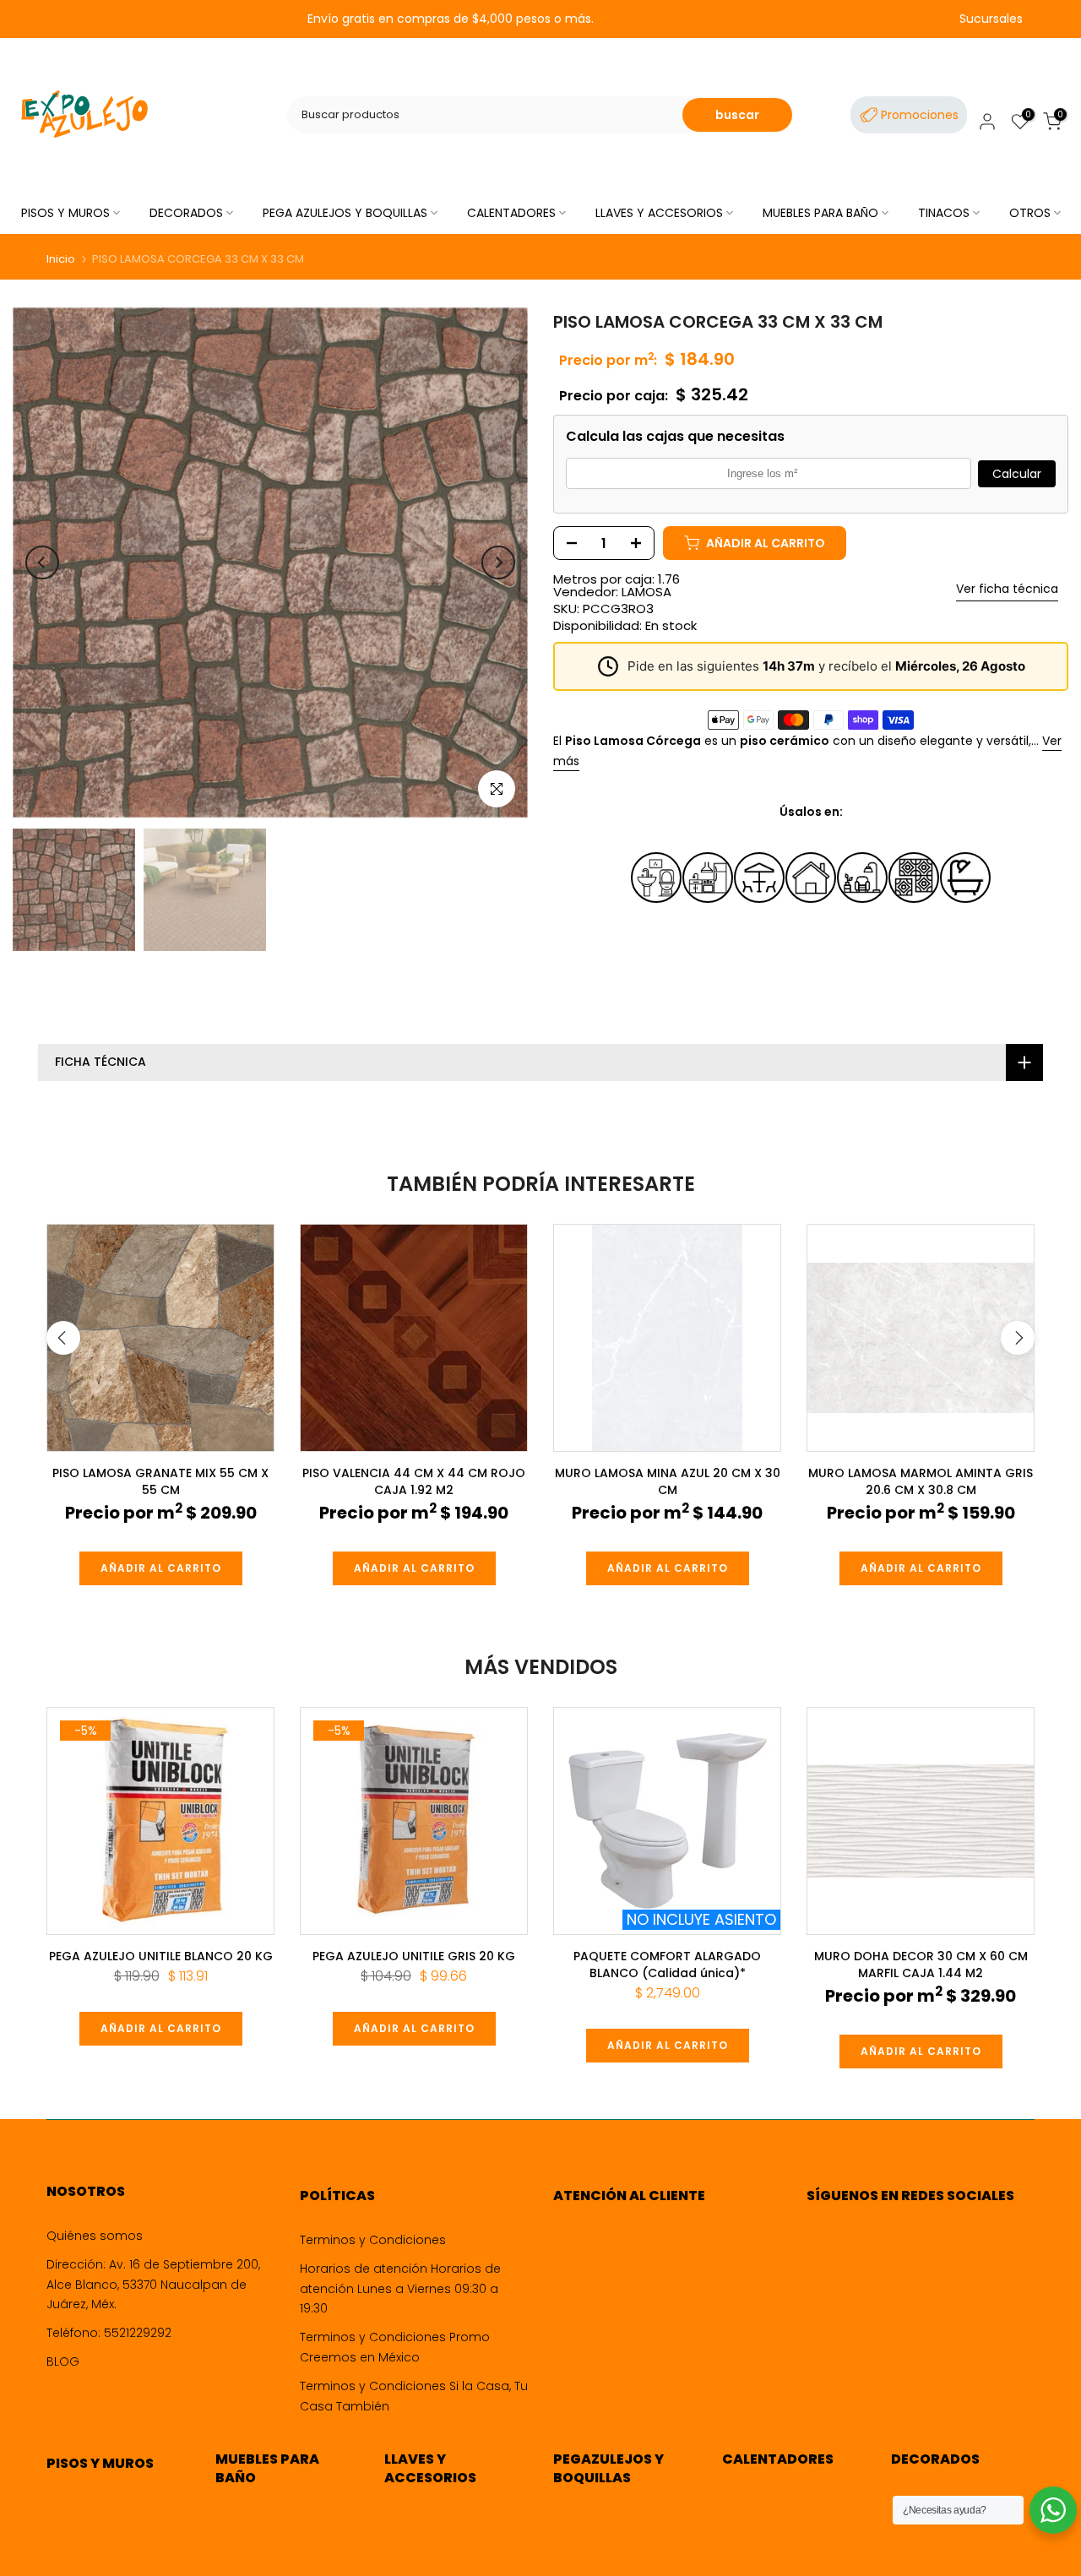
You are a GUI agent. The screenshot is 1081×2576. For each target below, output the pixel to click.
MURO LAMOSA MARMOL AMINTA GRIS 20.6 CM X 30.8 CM (921, 1481)
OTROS (1030, 213)
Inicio (61, 259)
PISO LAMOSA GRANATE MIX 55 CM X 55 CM (160, 1481)
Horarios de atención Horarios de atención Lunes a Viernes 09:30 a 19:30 (400, 2289)
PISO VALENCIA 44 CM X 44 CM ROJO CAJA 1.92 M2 (414, 1481)
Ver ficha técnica (1007, 589)
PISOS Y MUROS (65, 213)
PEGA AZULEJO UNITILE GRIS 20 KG (414, 1956)
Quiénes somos (95, 2236)
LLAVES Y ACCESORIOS (659, 213)
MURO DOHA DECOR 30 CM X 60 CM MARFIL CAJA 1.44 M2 (921, 1965)
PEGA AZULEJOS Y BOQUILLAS (345, 213)
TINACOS (944, 213)
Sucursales (991, 19)
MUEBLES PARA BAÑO (820, 213)
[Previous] (42, 562)
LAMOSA (646, 592)
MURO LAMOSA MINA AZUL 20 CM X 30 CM (668, 1481)
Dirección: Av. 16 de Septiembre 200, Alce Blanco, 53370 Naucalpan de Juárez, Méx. (153, 2285)
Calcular (1017, 474)
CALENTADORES (511, 213)
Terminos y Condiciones (373, 2240)
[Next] (498, 562)
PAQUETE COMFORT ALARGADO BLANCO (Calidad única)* (667, 1965)
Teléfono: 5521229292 (109, 2333)
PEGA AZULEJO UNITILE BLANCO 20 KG (161, 1956)
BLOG (63, 2361)
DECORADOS (186, 213)
